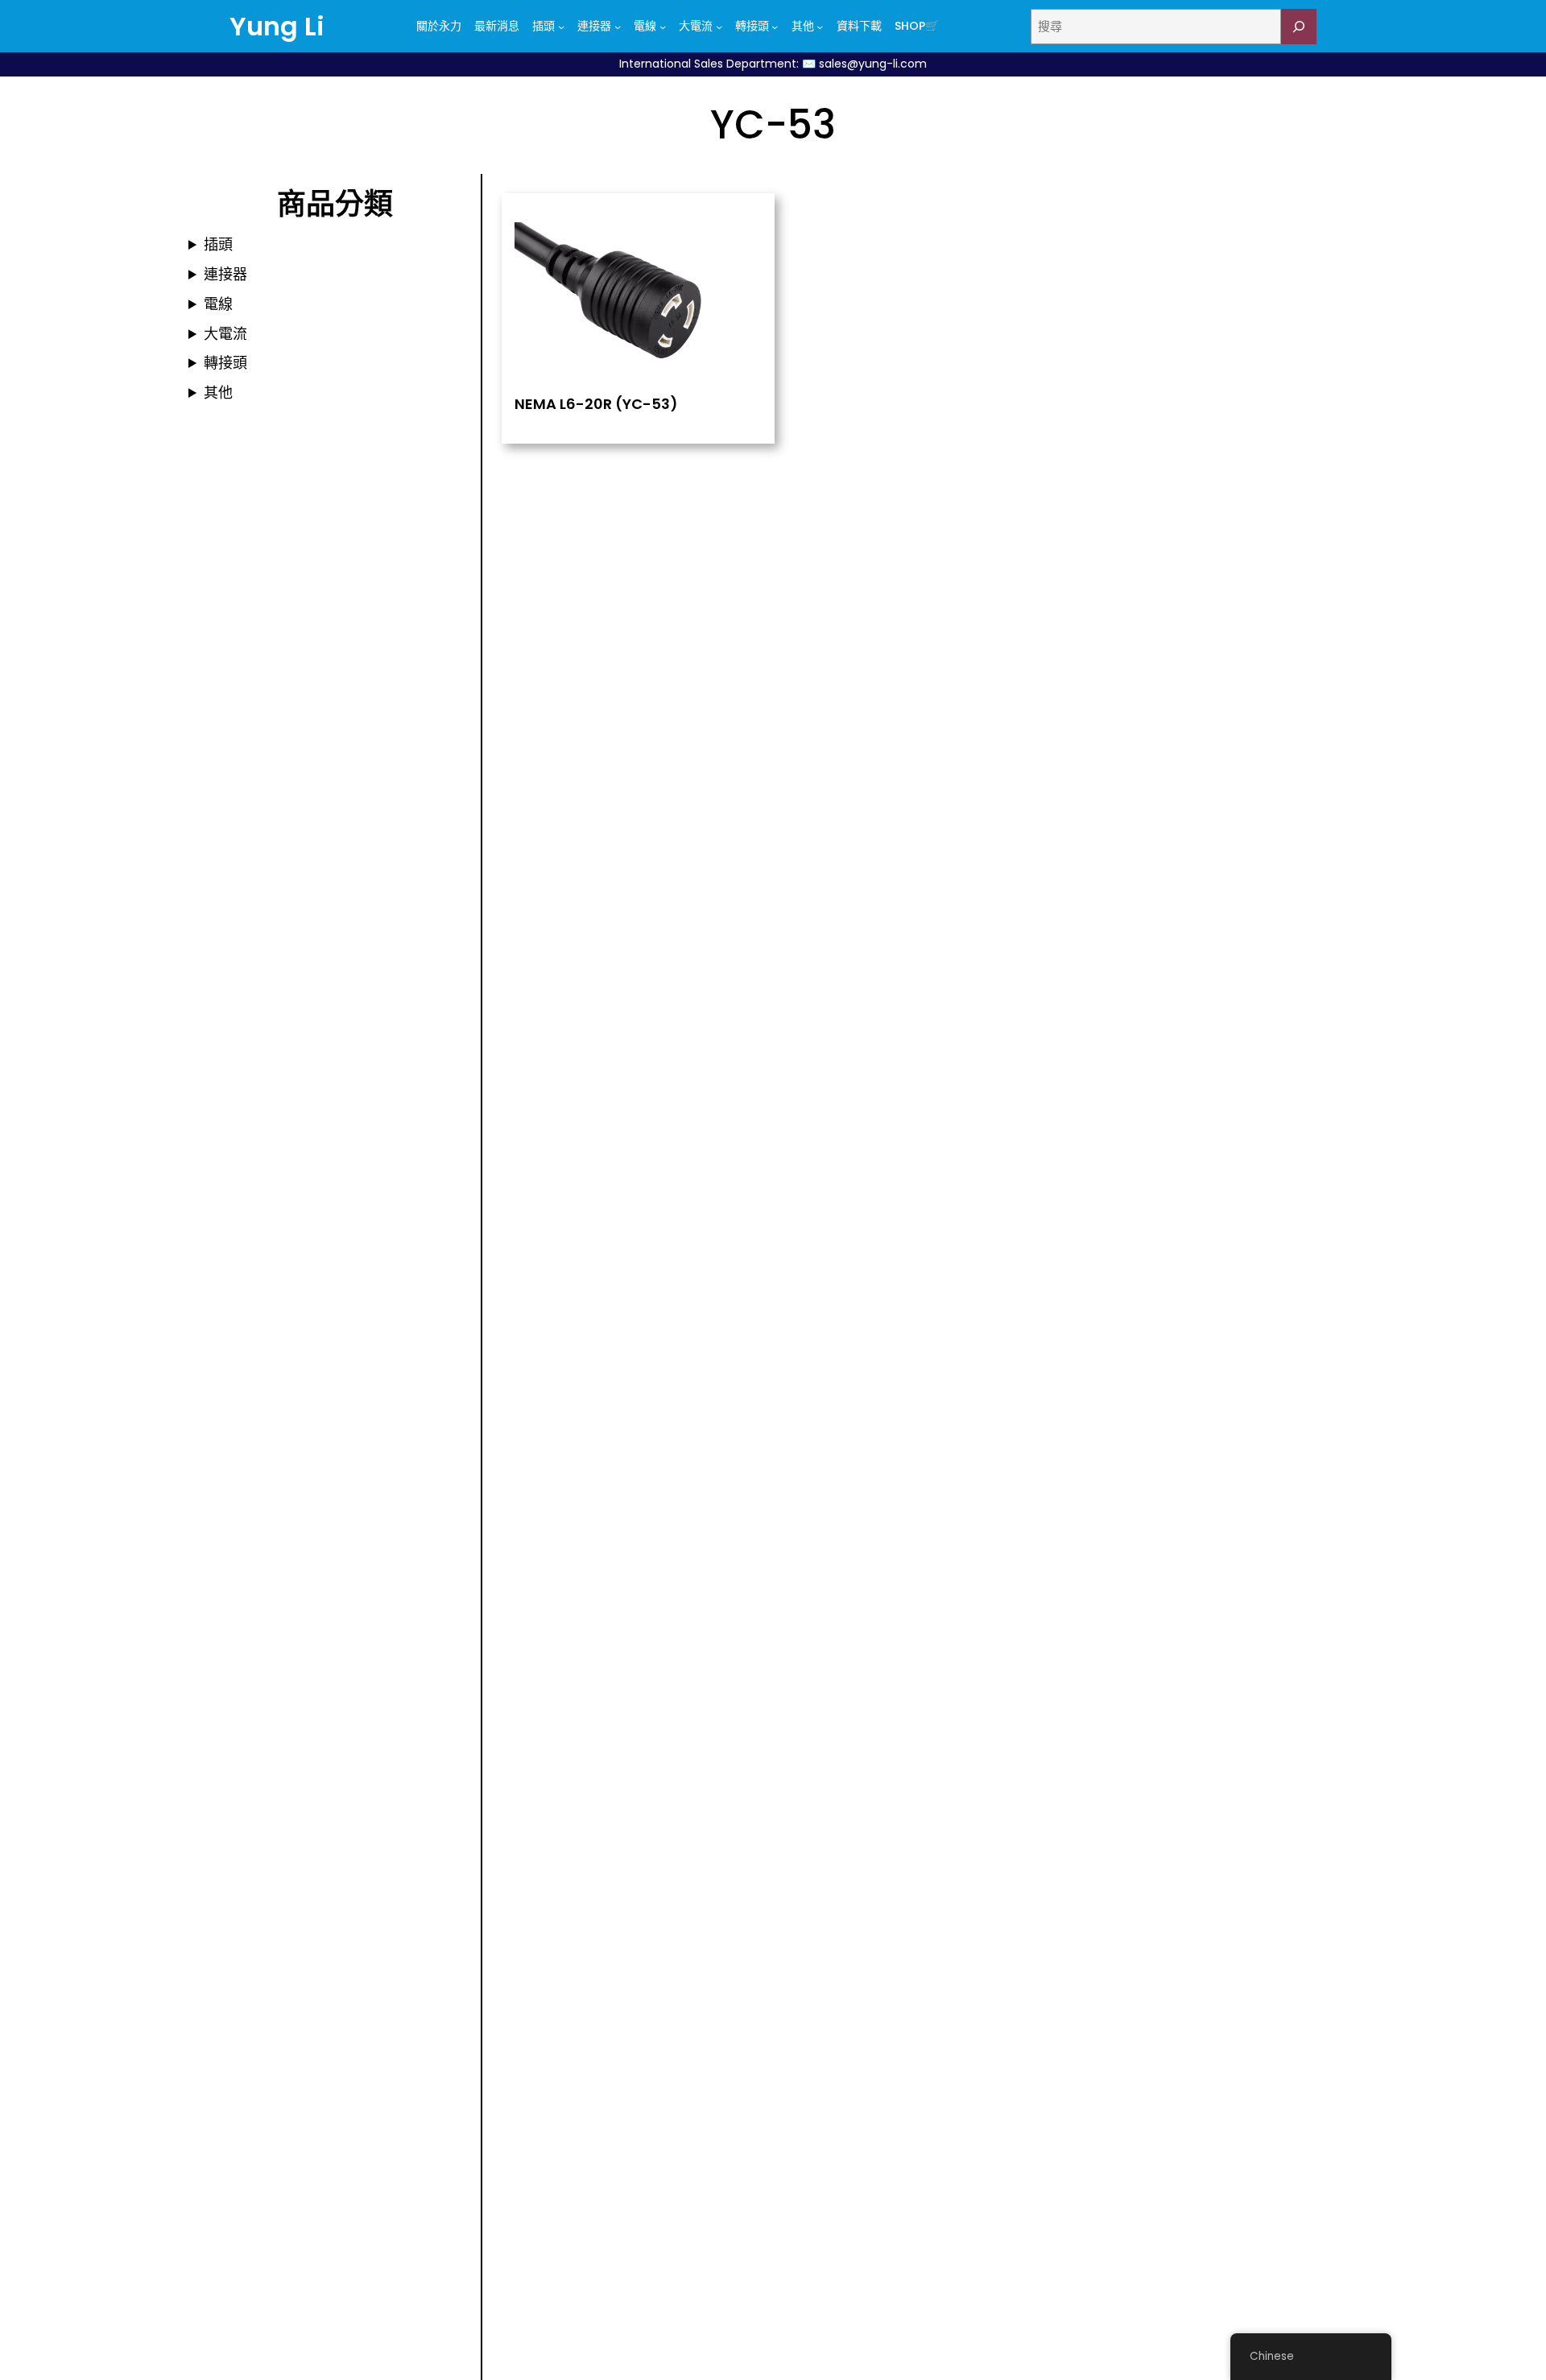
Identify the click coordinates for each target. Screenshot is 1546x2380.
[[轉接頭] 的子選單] (775, 27)
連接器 (225, 274)
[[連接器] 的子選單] (618, 27)
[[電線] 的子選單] (663, 27)
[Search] (1299, 27)
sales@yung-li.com (873, 64)
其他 (218, 393)
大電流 (225, 334)
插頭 (218, 244)
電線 (218, 304)
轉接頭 (225, 363)
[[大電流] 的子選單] (719, 27)
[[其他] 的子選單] (820, 27)
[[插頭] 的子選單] (561, 27)
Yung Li (277, 26)
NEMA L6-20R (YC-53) (596, 404)
